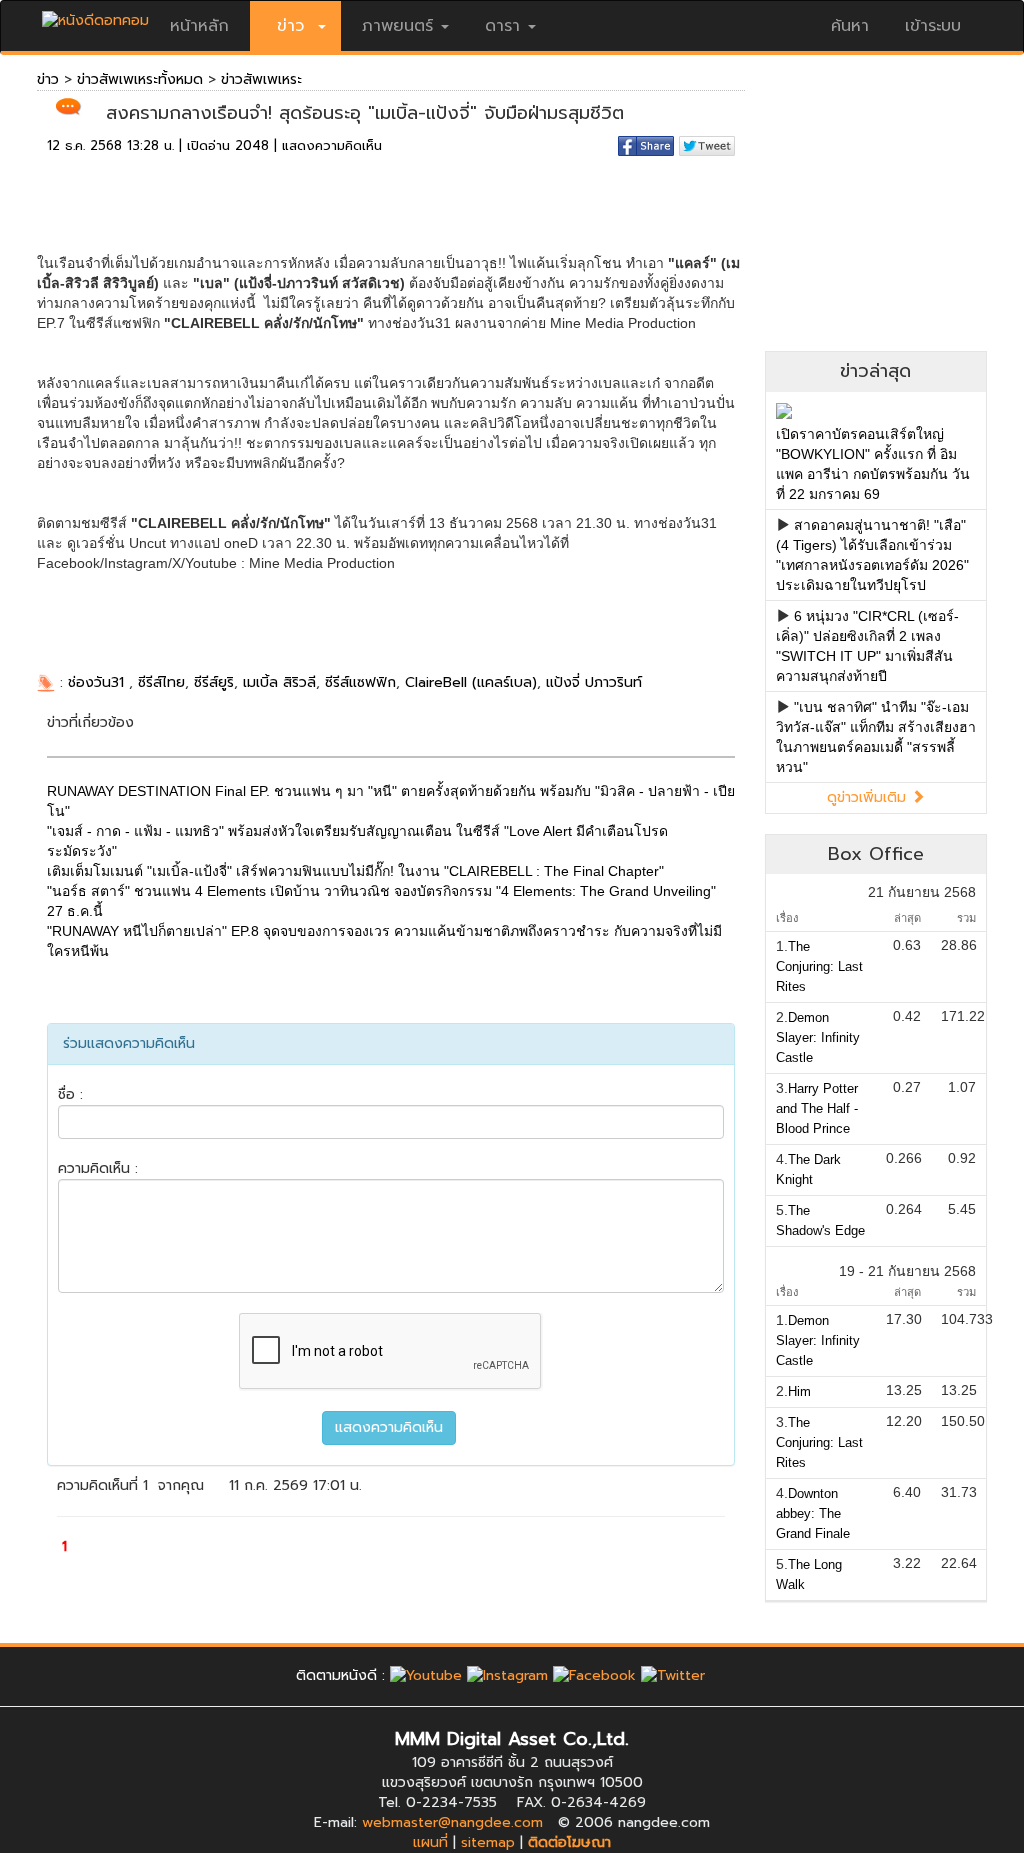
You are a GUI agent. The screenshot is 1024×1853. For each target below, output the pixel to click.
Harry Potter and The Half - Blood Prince (817, 1108)
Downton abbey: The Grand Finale (813, 1513)
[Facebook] (594, 1675)
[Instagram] (507, 1675)
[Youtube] (426, 1675)
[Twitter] (673, 1675)
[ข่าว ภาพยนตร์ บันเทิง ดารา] (95, 15)
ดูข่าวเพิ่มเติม (869, 797)
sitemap (488, 1842)
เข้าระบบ (933, 26)
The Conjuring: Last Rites (819, 966)
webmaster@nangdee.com (452, 1822)
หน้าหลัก (199, 26)
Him (799, 1391)
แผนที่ (430, 1842)
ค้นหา (850, 26)
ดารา (502, 26)
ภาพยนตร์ (397, 26)
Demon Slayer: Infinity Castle (818, 1037)
